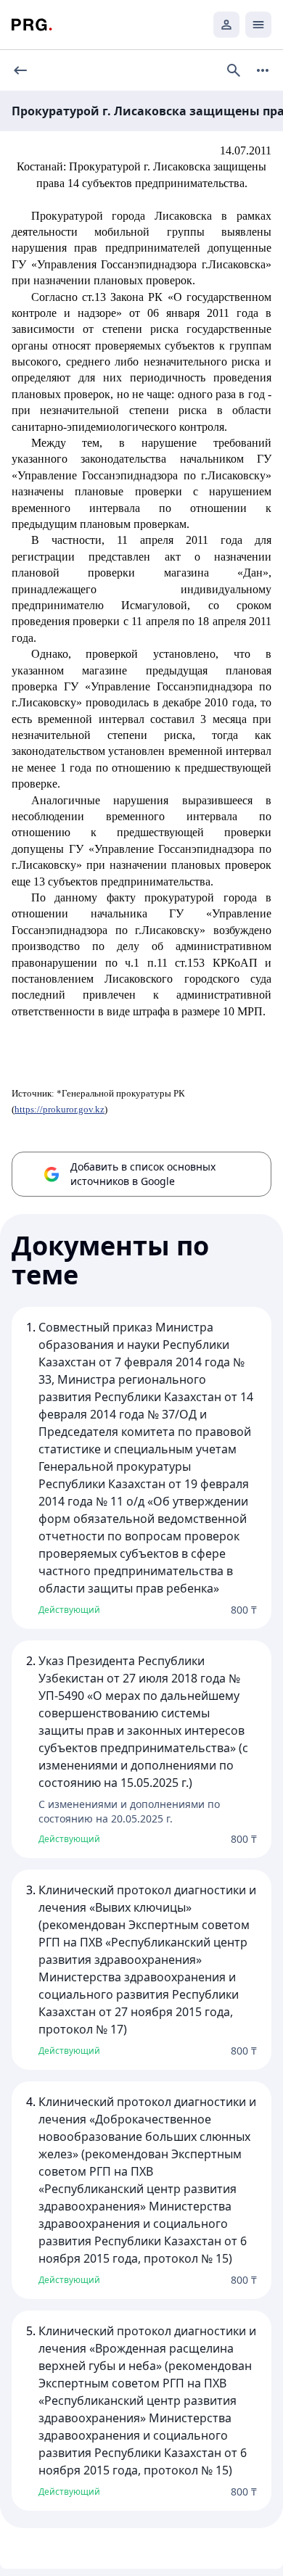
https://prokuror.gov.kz (60, 1109)
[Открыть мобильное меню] (258, 25)
